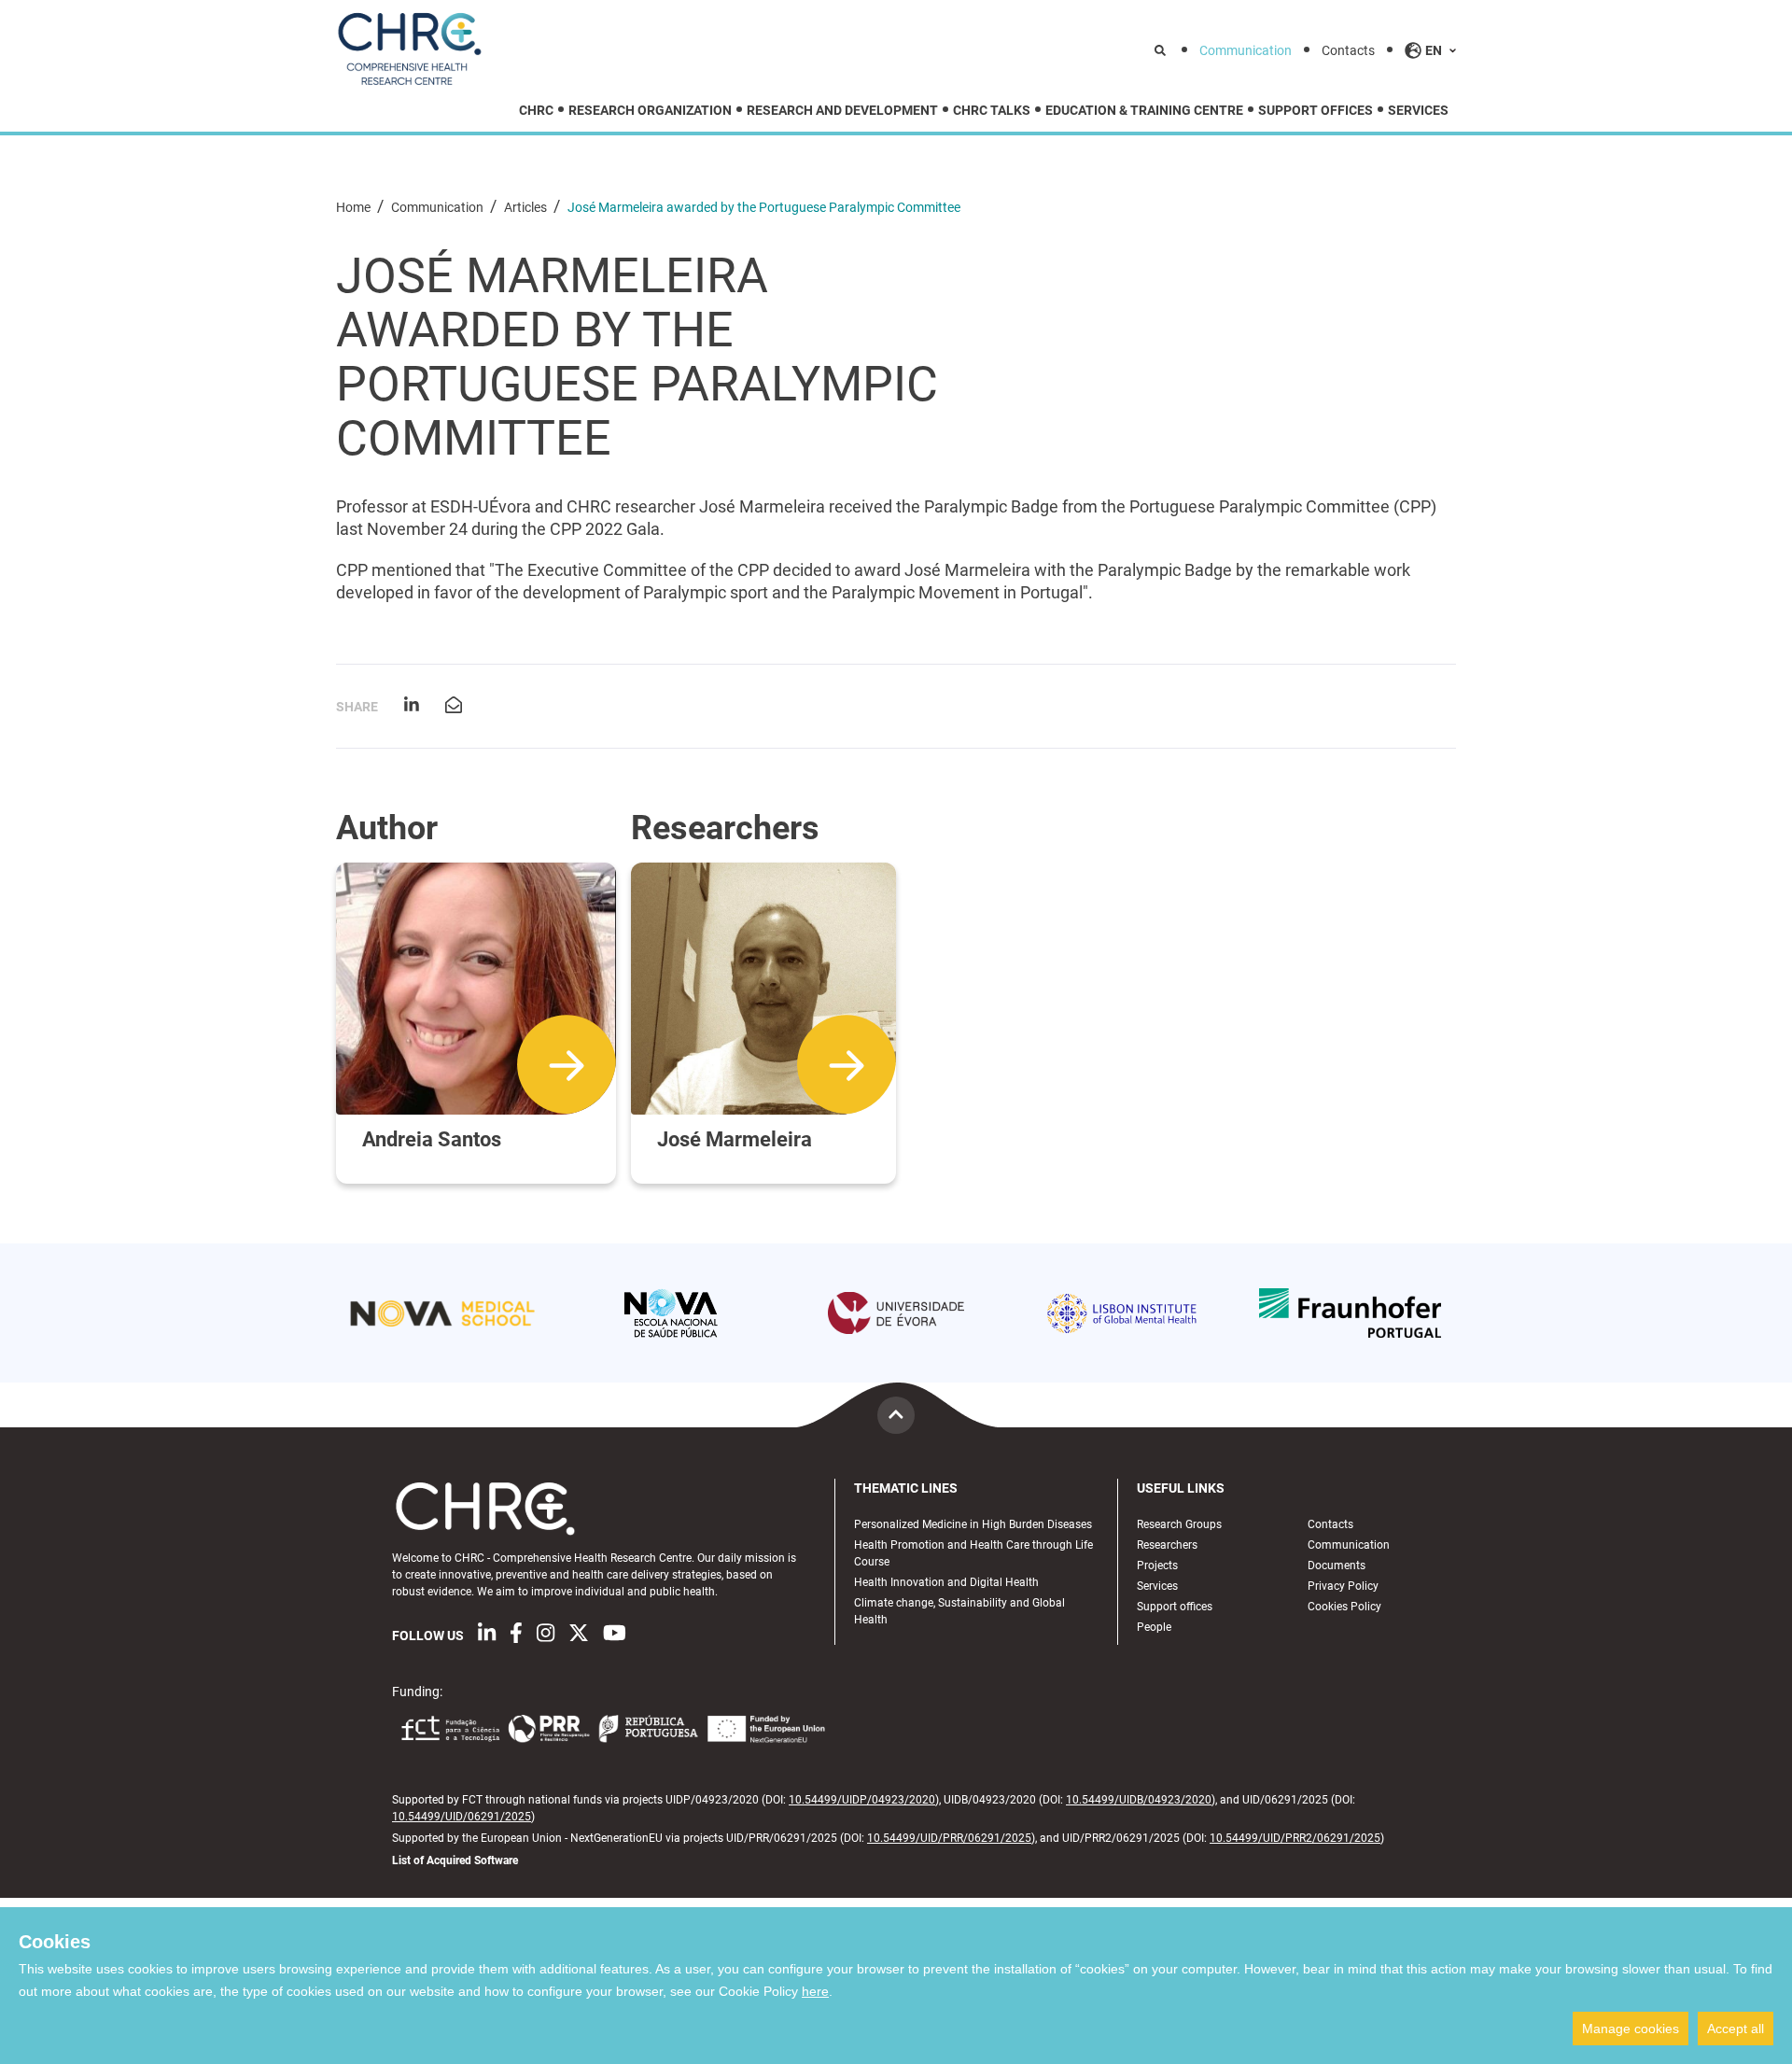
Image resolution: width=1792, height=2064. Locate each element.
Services (1418, 111)
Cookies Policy (1344, 1607)
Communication (1246, 50)
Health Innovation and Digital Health (946, 1582)
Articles (527, 207)
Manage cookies (1631, 2029)
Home (355, 207)
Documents (1337, 1566)
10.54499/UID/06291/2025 (462, 1817)
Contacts (1348, 50)
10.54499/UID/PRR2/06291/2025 (1295, 1838)
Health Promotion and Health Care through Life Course (973, 1553)
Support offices (1316, 111)
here (815, 1991)
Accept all (1736, 2029)
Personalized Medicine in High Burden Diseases (973, 1524)
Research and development (842, 111)
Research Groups (1179, 1524)
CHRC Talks (992, 111)
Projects (1157, 1566)
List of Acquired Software (455, 1860)
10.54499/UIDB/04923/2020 (1139, 1800)
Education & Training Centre (1144, 111)
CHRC (536, 111)
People (1154, 1627)
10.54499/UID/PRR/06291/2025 (949, 1838)
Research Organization (650, 111)
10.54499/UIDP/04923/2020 (862, 1800)
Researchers (1167, 1545)
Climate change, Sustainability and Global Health (959, 1611)
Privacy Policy (1343, 1586)
